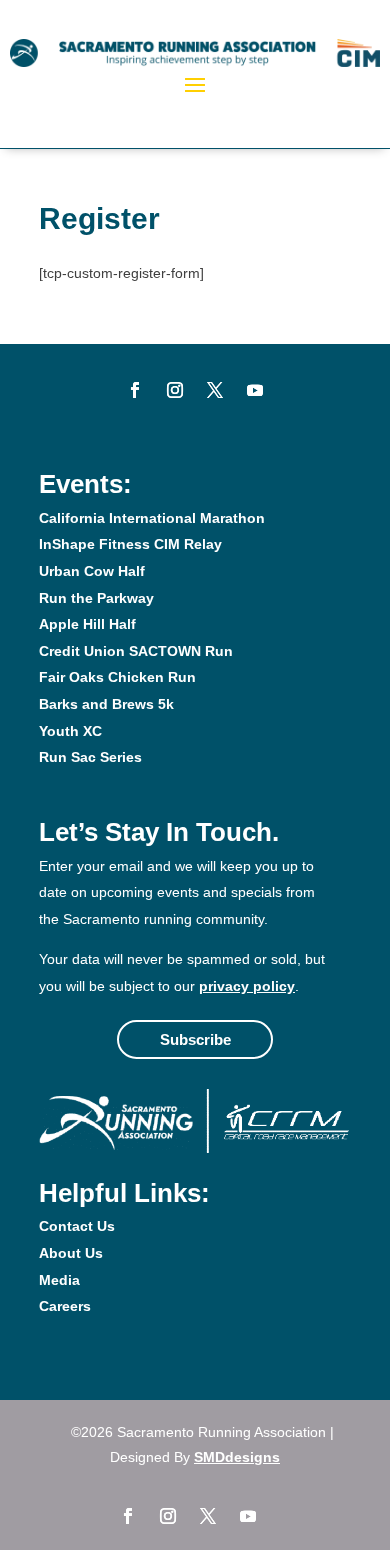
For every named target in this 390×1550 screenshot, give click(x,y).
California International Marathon (152, 518)
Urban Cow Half (92, 571)
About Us (71, 1253)
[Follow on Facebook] (135, 390)
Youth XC (70, 731)
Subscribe (195, 1039)
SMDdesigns (237, 1457)
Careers (65, 1306)
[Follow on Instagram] (175, 390)
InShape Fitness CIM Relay (130, 544)
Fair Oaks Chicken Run (117, 677)
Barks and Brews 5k (106, 704)
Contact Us (77, 1226)
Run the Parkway (96, 598)
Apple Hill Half (87, 624)
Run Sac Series (90, 757)
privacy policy (247, 986)
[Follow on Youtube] (255, 390)
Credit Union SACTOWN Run (136, 651)
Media (59, 1280)
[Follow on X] (215, 390)
